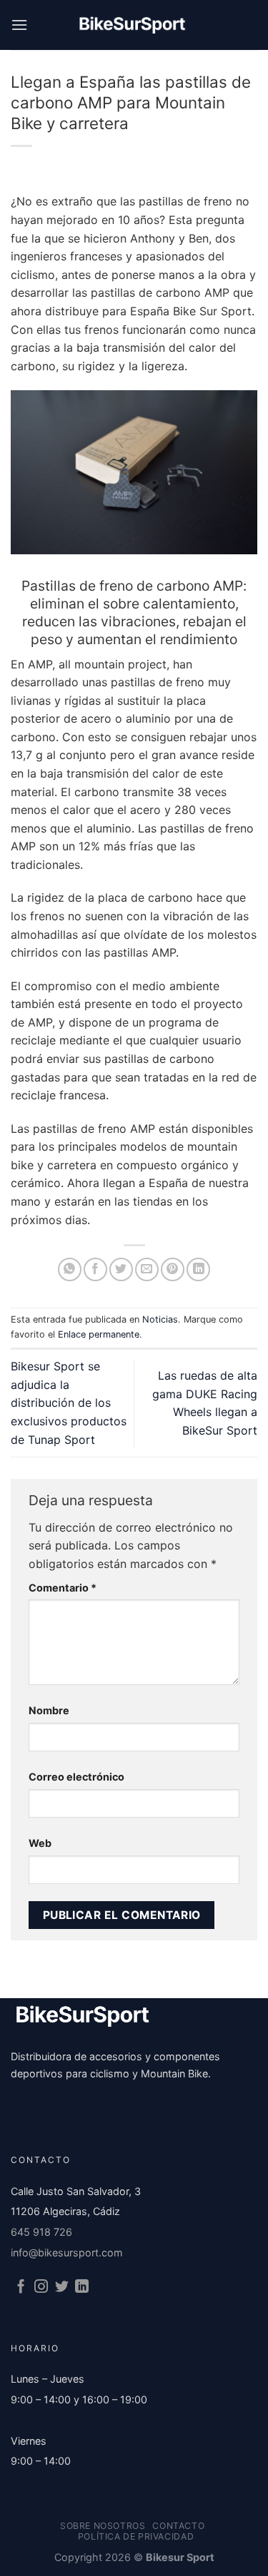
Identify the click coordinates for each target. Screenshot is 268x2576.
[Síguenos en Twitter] (62, 2287)
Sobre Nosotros (103, 2526)
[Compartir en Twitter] (121, 1269)
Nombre (49, 1710)
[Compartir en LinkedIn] (198, 1269)
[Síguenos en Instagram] (41, 2287)
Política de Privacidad (136, 2536)
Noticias (160, 1319)
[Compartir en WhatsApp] (70, 1269)
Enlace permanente (99, 1334)
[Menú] (19, 25)
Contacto (178, 2526)
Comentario (63, 1588)
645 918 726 (41, 2232)
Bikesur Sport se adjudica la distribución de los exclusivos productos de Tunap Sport (69, 1402)
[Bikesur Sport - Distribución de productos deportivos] (134, 25)
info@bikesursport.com (67, 2252)
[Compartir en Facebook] (95, 1269)
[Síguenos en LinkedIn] (82, 2287)
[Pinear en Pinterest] (173, 1269)
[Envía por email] (147, 1269)
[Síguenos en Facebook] (21, 2287)
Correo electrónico (76, 1777)
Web (40, 1843)
